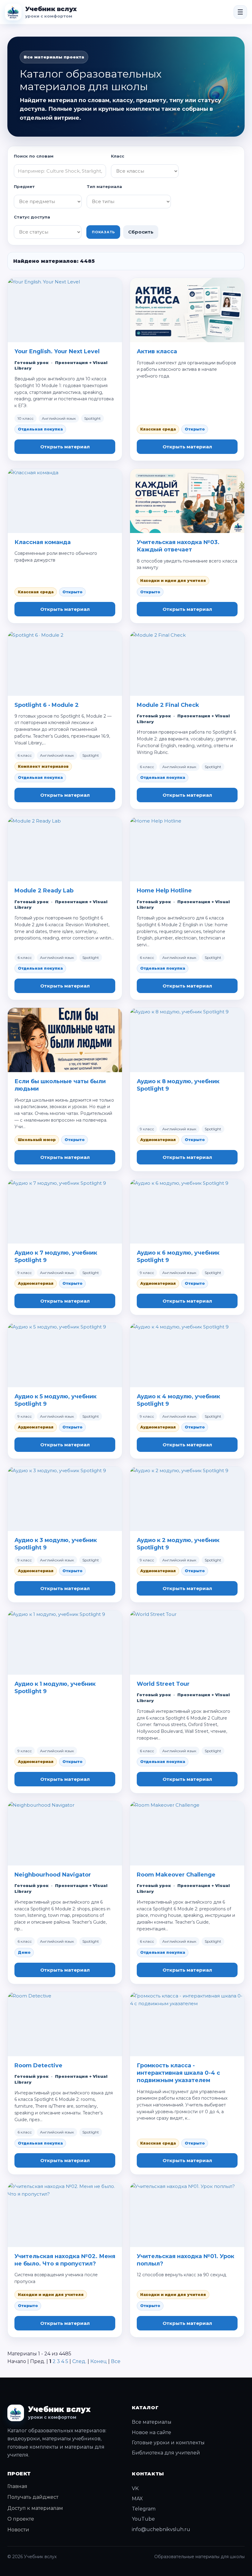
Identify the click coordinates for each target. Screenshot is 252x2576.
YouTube (143, 2519)
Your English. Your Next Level (57, 351)
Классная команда (43, 542)
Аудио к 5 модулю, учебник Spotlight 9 (55, 1400)
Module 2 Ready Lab (44, 891)
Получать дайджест (33, 2497)
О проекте (21, 2519)
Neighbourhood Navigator (53, 1875)
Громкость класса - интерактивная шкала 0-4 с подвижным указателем (178, 2073)
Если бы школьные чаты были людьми (60, 1085)
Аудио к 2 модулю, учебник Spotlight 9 (178, 1544)
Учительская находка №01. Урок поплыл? (185, 2260)
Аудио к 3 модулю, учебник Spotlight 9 (56, 1544)
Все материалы (152, 2422)
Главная (17, 2486)
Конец (99, 2361)
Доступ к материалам (35, 2508)
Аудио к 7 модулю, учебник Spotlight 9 (56, 1256)
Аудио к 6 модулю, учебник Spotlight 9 (178, 1256)
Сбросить (141, 232)
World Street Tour (163, 1684)
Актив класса (157, 351)
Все (116, 2361)
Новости (18, 2530)
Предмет (24, 186)
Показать (103, 232)
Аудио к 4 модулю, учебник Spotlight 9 (178, 1400)
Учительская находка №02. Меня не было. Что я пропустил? (65, 2260)
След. (79, 2361)
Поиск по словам (34, 156)
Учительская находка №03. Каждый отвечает (178, 546)
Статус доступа (32, 217)
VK (135, 2488)
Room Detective (38, 2065)
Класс (118, 156)
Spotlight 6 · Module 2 (47, 705)
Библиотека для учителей (166, 2453)
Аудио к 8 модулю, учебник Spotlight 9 (178, 1085)
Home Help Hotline (164, 891)
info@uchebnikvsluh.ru (161, 2529)
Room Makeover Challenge (176, 1875)
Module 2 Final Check (168, 705)
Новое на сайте (152, 2432)
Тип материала (104, 186)
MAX (137, 2499)
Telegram (144, 2509)
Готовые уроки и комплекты (168, 2443)
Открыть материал (65, 447)
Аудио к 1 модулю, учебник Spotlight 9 (55, 1688)
